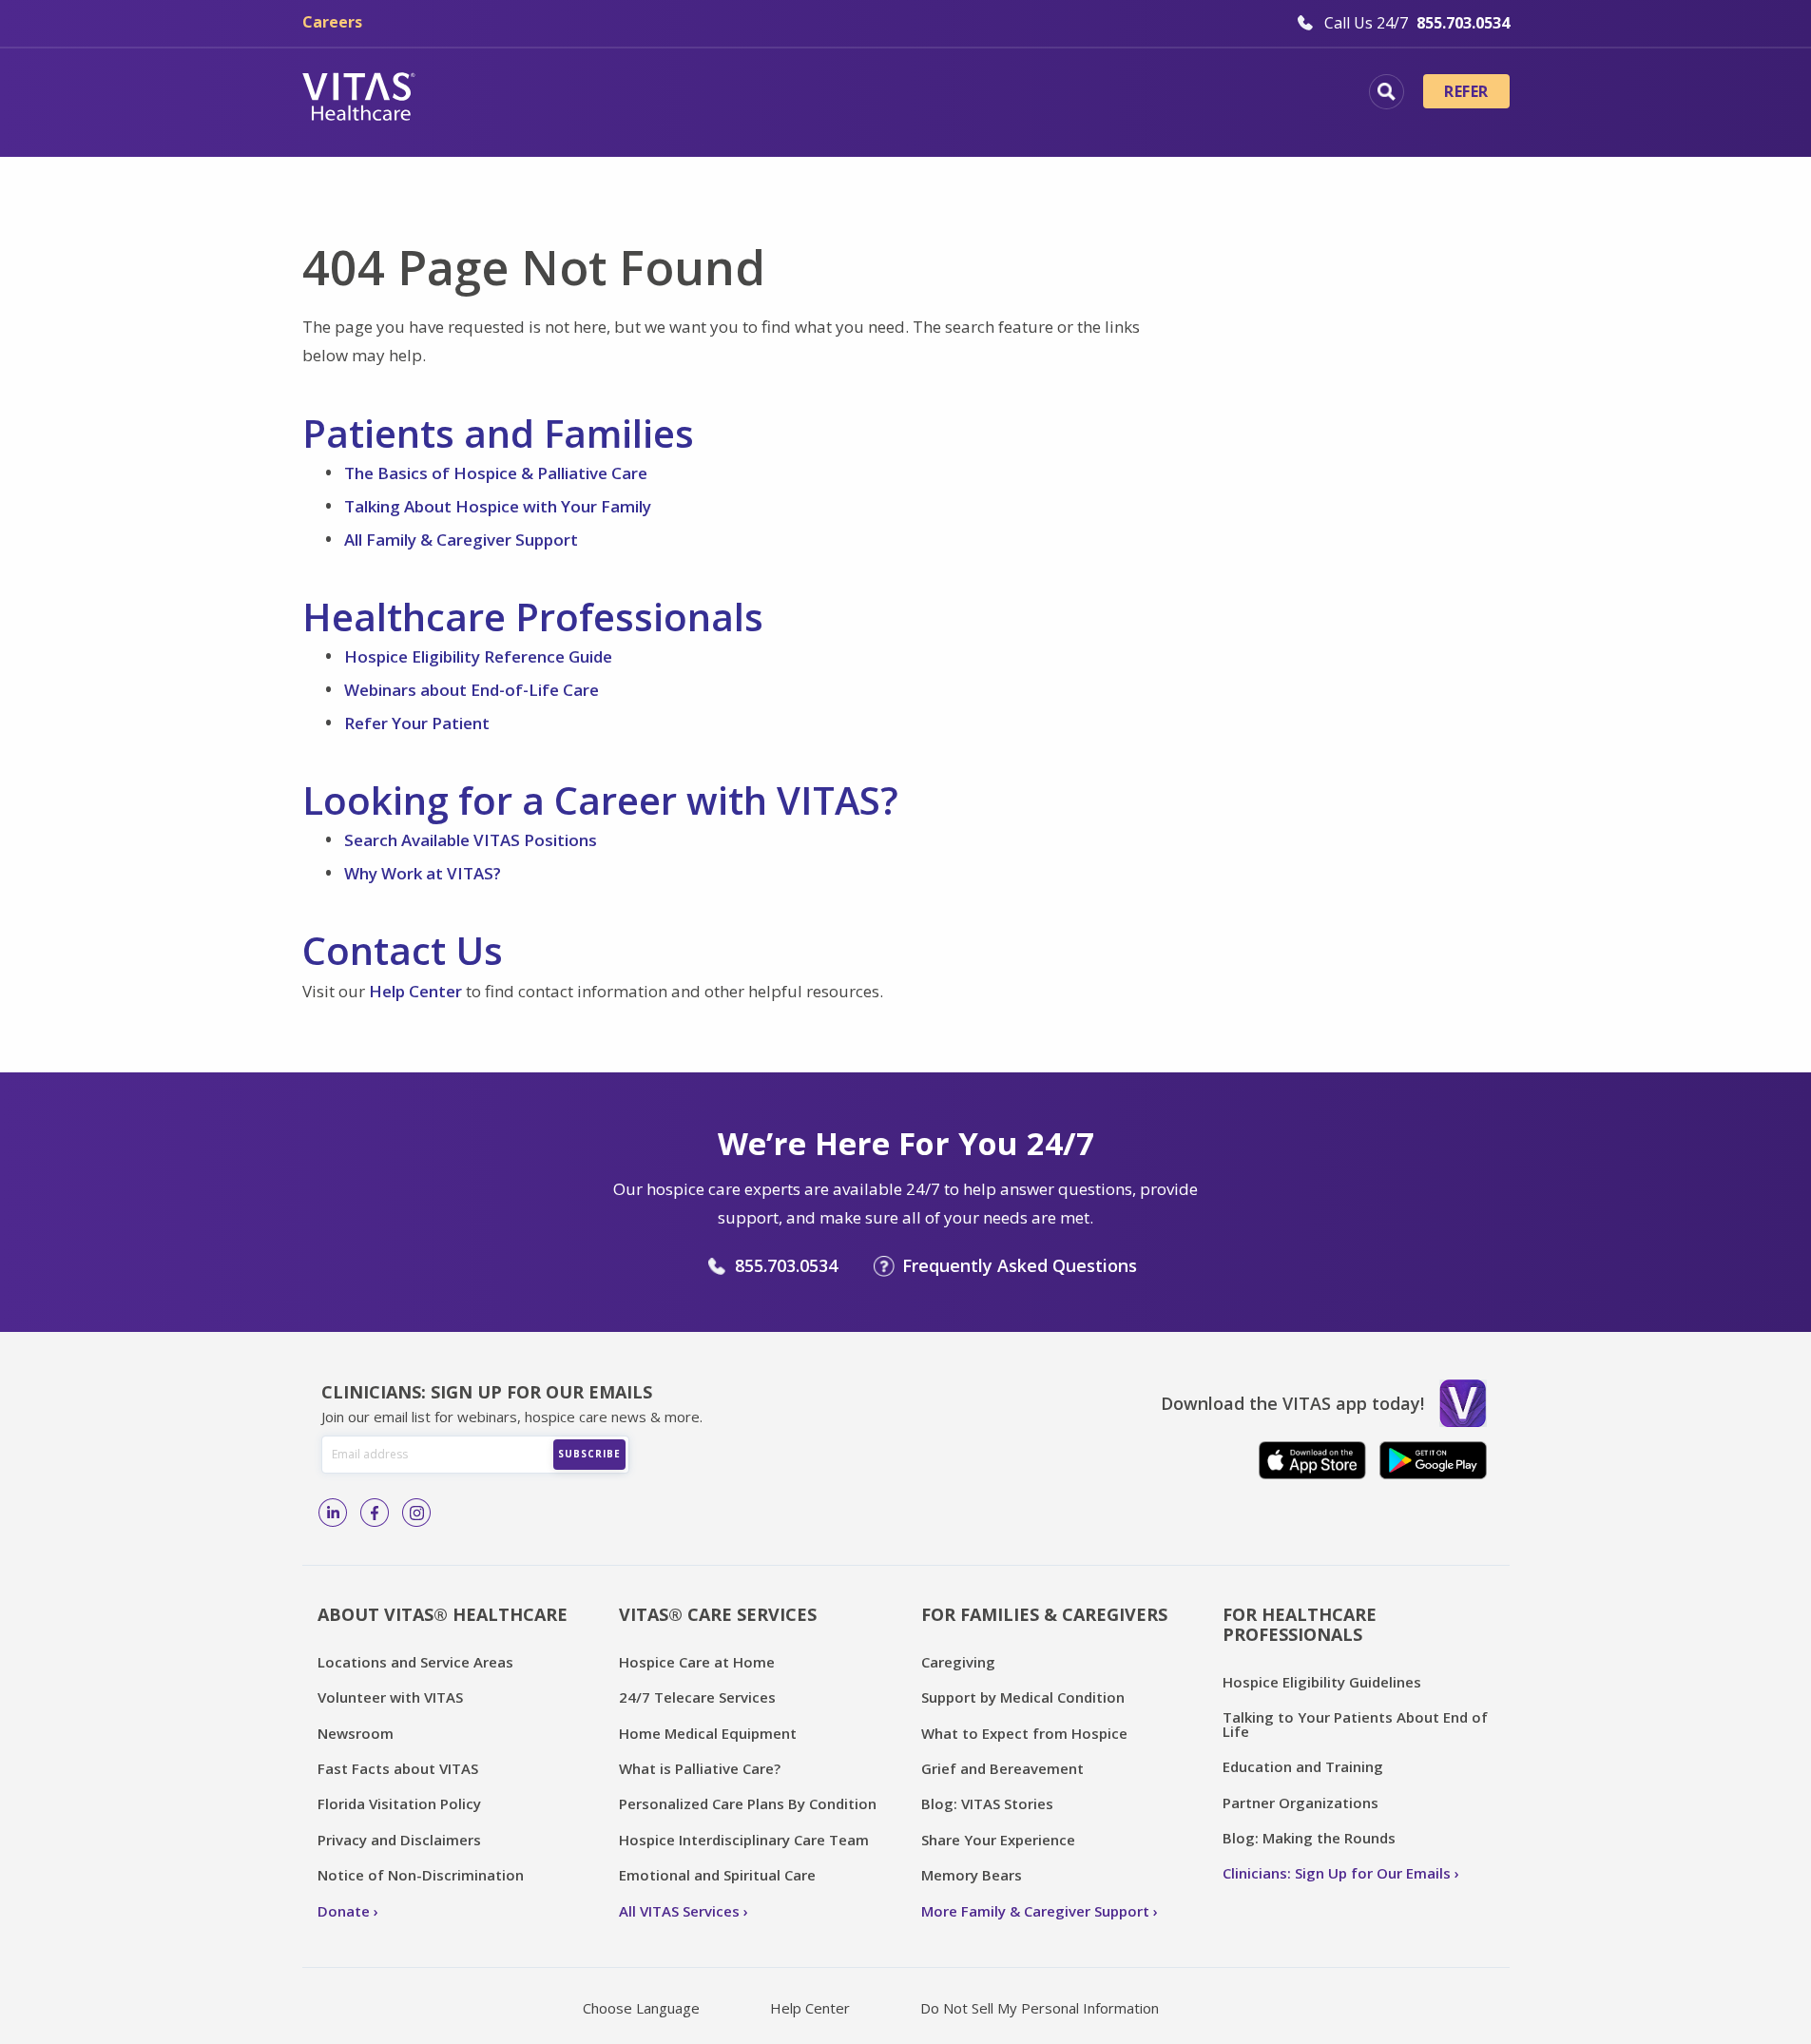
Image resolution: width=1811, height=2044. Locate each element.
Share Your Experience (998, 1840)
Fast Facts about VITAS (398, 1768)
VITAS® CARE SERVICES (718, 1614)
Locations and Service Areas (415, 1662)
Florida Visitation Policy (399, 1803)
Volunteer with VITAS (390, 1697)
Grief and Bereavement (1002, 1768)
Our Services (799, 94)
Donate (344, 1911)
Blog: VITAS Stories (987, 1803)
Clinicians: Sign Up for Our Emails (1337, 1873)
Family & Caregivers (1219, 94)
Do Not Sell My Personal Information (1040, 2008)
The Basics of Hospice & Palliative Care (496, 473)
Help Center (415, 991)
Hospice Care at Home (697, 1662)
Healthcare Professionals (994, 94)
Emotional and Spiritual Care (717, 1875)
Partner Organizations (1300, 1803)
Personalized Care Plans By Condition (748, 1803)
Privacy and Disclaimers (399, 1840)
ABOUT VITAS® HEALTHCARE (443, 1614)
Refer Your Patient (417, 723)
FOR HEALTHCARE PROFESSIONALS (1300, 1624)
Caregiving (958, 1662)
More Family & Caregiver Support (1035, 1911)
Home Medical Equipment (708, 1733)
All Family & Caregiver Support (461, 540)
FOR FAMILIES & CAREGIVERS (1044, 1614)
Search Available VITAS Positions (471, 840)
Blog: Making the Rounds (1309, 1838)
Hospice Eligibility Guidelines (1322, 1682)
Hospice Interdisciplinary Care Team (744, 1840)
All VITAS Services (679, 1911)
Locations (507, 94)
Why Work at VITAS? (423, 873)
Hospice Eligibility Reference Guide (478, 656)
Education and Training (1303, 1766)
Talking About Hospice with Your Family (498, 506)
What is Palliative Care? (700, 1768)
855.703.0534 (786, 1265)
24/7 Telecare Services (697, 1697)
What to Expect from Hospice (1024, 1733)
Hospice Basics (647, 94)
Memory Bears (972, 1875)
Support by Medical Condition (1023, 1697)
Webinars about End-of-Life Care (472, 690)
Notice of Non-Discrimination (421, 1875)
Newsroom (356, 1733)
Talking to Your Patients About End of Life (1355, 1724)
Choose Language (641, 2008)
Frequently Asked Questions (1020, 1265)
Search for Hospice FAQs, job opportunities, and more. (1387, 92)
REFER (1466, 91)
